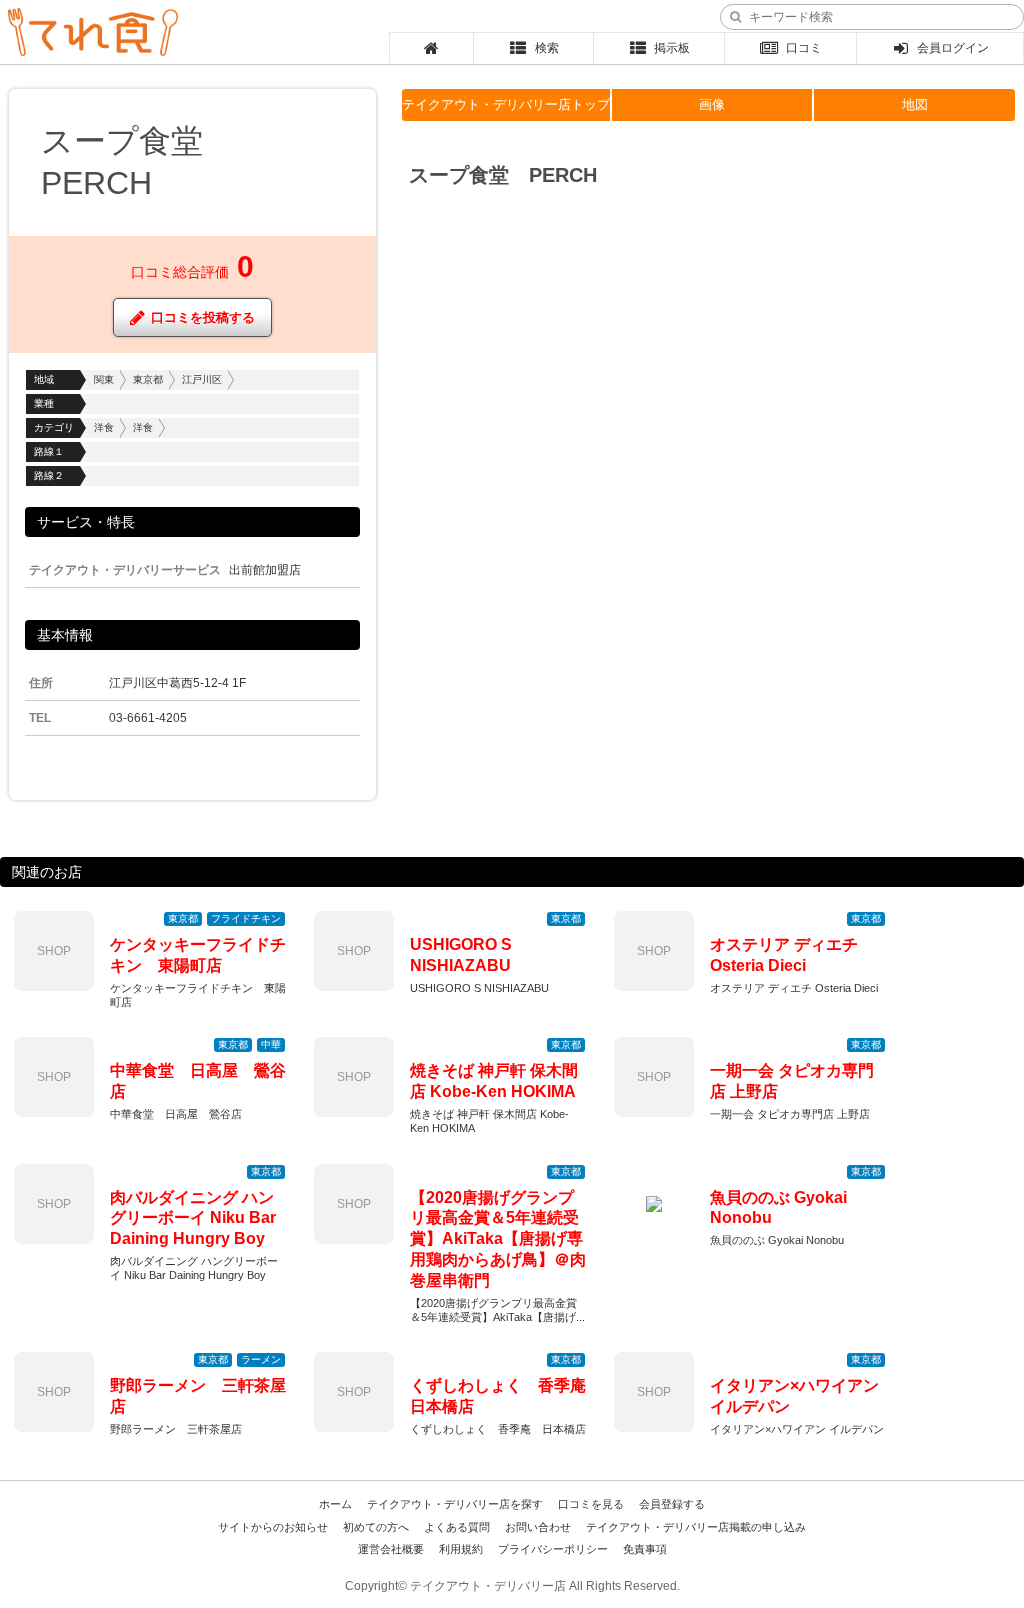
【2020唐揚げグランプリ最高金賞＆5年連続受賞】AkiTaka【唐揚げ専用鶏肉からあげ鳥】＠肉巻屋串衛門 (498, 1239)
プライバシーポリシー (553, 1549)
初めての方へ (376, 1527)
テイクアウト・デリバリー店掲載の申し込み (696, 1527)
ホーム (335, 1504)
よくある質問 (457, 1527)
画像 (712, 104)
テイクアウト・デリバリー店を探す (455, 1504)
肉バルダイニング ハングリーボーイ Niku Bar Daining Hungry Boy (193, 1218)
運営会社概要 (391, 1549)
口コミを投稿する (203, 317)
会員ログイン (953, 48)
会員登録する (672, 1504)
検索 (547, 48)
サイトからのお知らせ (273, 1527)
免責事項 (645, 1549)
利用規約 (461, 1549)
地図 (915, 104)
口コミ (804, 48)
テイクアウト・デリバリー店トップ (506, 104)
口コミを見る (591, 1504)
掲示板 (672, 48)
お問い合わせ (538, 1527)
